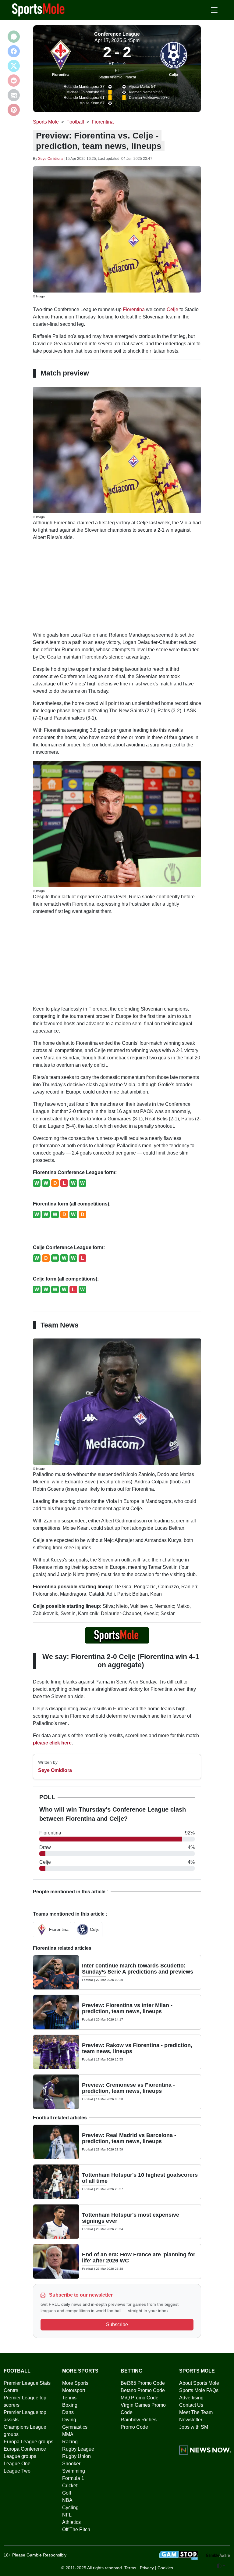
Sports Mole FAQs (199, 2390)
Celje (174, 75)
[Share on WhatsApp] (14, 37)
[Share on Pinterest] (14, 110)
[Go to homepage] (38, 9)
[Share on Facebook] (14, 51)
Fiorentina (61, 75)
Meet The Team (196, 2412)
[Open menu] (214, 10)
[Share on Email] (14, 95)
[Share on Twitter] (14, 66)
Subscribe (117, 2325)
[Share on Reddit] (14, 81)
